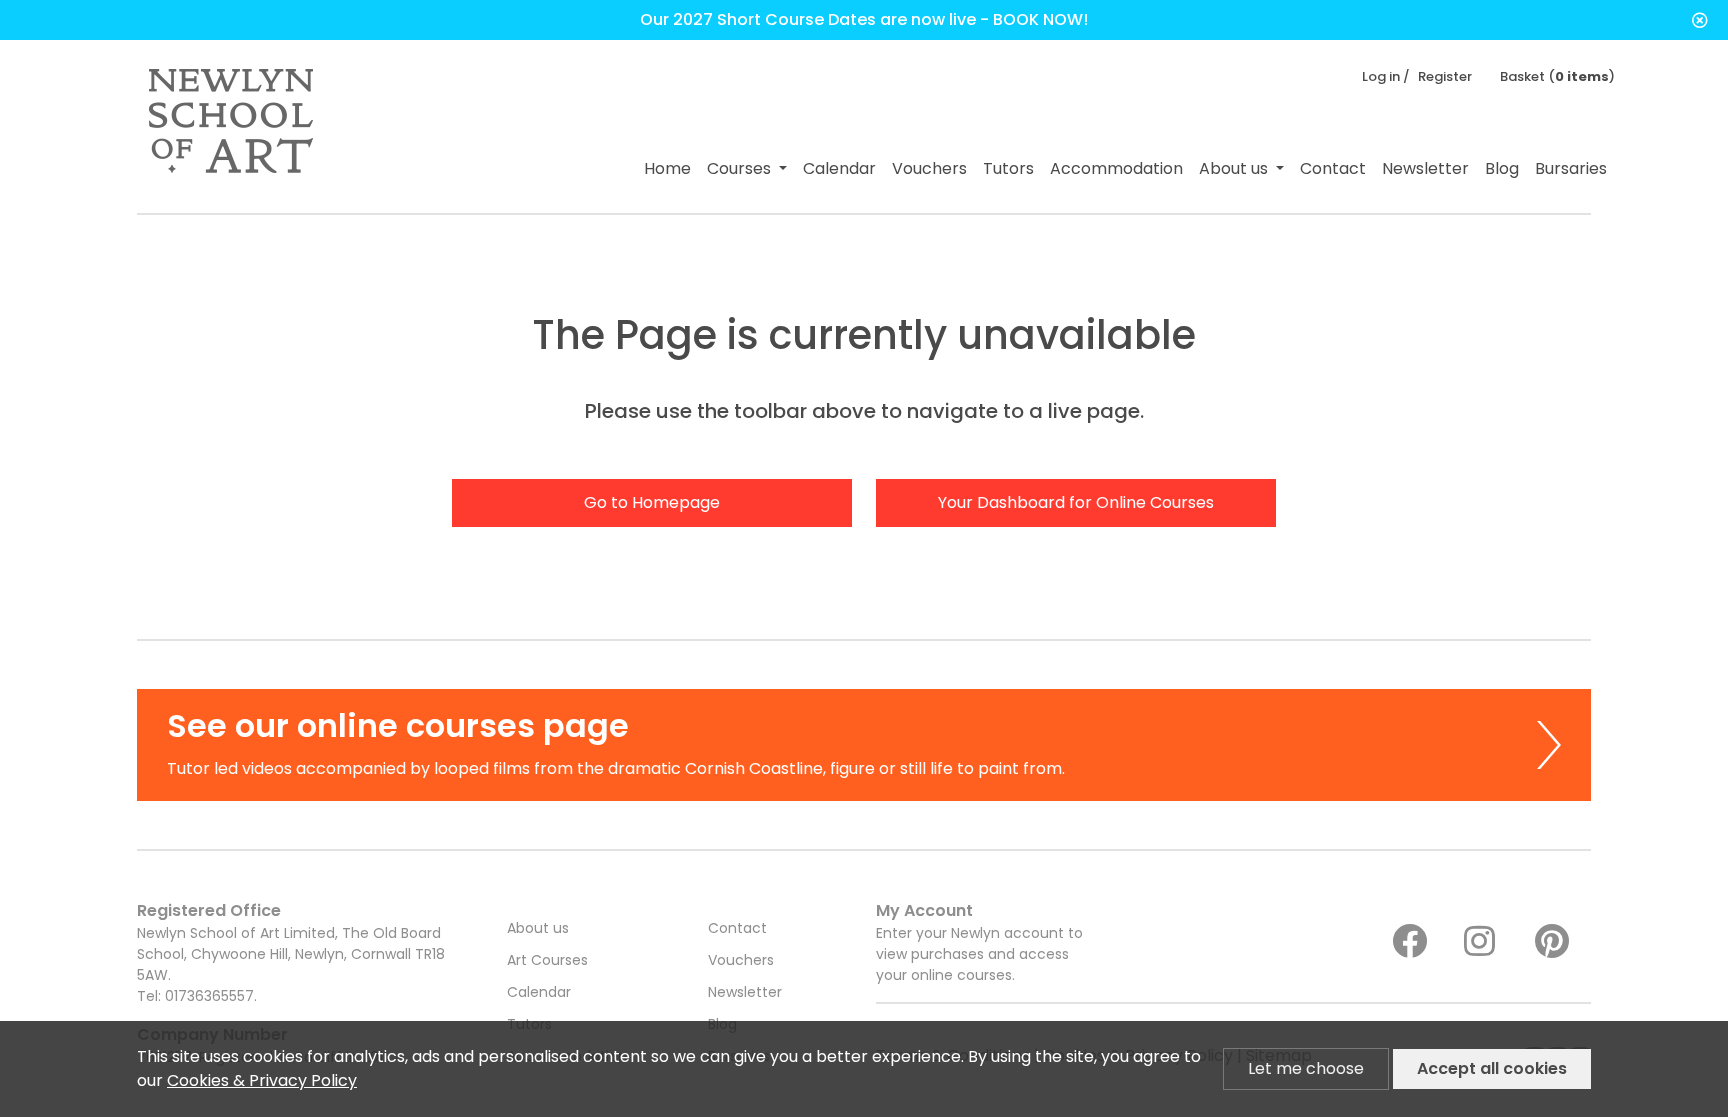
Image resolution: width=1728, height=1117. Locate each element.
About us (538, 928)
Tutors (1008, 168)
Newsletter (1425, 168)
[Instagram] (1492, 942)
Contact (1333, 168)
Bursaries (1571, 168)
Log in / (1386, 76)
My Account (979, 942)
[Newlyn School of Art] (231, 126)
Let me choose (1306, 1068)
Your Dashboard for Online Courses (1076, 502)
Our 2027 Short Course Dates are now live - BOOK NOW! (864, 19)
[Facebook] (1420, 942)
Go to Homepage (652, 502)
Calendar (839, 168)
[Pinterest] (1563, 942)
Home (667, 168)
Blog (1502, 168)
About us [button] (1235, 168)
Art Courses (547, 960)
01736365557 (209, 996)
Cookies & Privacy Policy (262, 1080)
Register (1445, 76)
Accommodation (1116, 168)
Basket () (1557, 76)
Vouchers (929, 168)
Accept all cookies (1492, 1068)
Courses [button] (741, 168)
